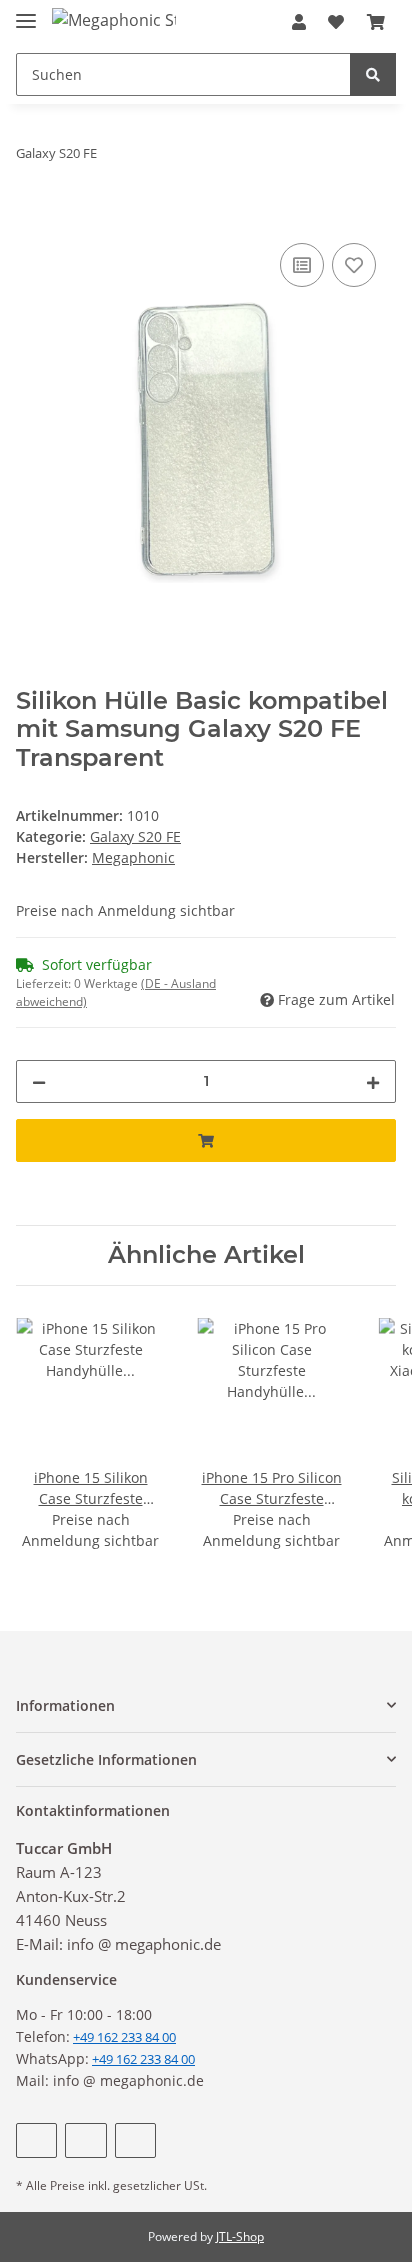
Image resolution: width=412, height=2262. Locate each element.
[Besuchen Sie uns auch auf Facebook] (36, 2140)
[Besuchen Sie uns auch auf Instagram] (135, 2140)
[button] (299, 22)
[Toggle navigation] (26, 12)
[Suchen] (373, 74)
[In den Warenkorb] (32, 216)
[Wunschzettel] (336, 22)
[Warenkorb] (376, 22)
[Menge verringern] (39, 1081)
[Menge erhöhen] (373, 1081)
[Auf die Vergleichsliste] (302, 265)
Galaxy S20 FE (135, 836)
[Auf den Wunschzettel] (354, 265)
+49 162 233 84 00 (143, 2059)
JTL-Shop (240, 2236)
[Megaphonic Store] (114, 19)
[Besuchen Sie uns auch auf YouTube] (85, 2140)
